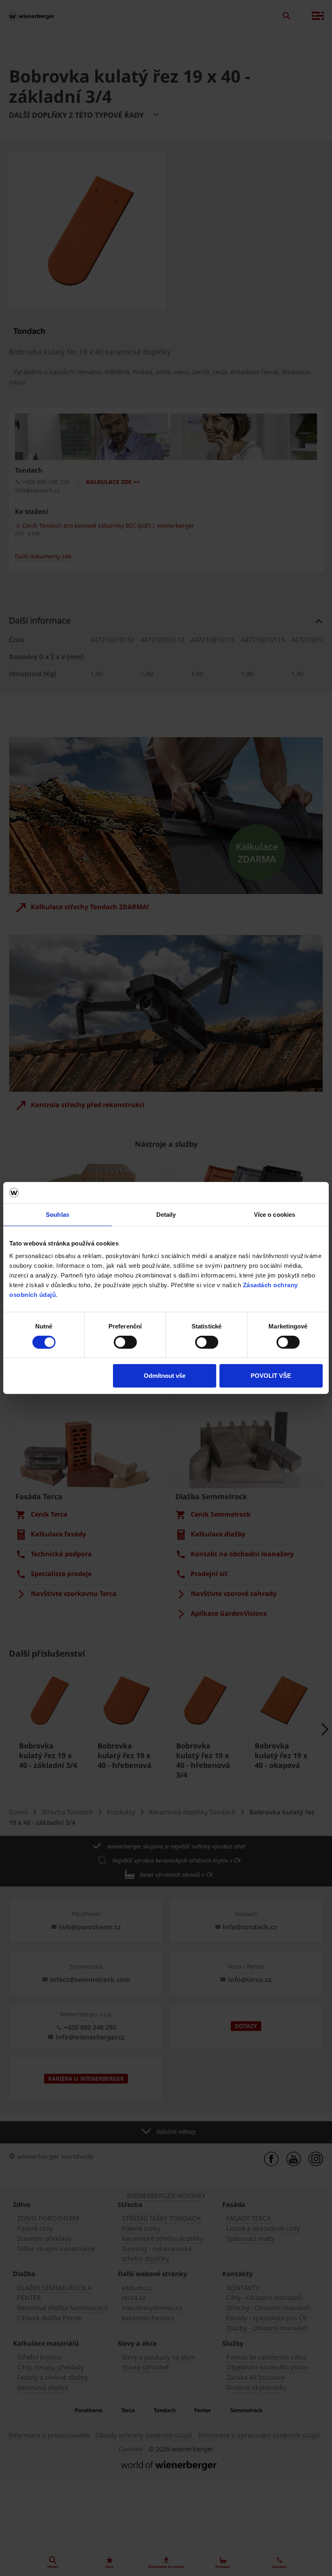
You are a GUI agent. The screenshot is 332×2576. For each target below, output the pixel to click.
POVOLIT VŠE (271, 1376)
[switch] (125, 1342)
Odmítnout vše (165, 1376)
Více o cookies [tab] (275, 1214)
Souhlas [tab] (57, 1214)
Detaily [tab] (166, 1214)
